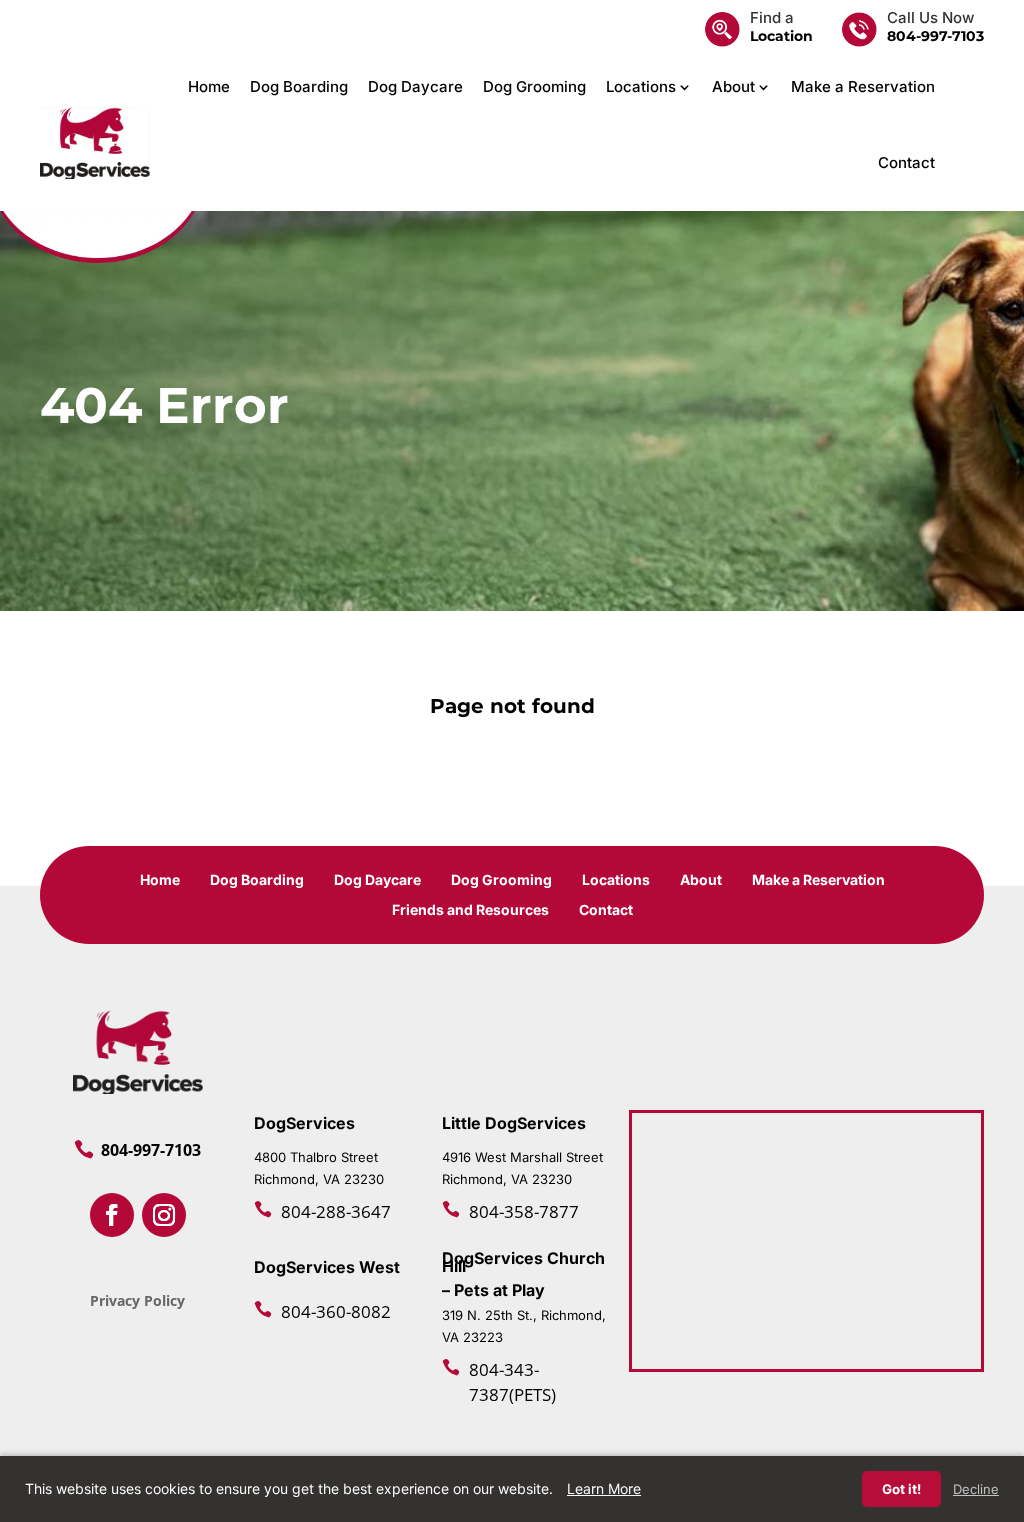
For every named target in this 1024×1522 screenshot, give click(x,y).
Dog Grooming (534, 86)
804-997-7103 (935, 36)
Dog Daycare (415, 86)
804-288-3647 (336, 1211)
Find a (772, 17)
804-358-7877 (524, 1211)
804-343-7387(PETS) (512, 1382)
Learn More (604, 1488)
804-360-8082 (336, 1311)
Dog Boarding (299, 86)
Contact (906, 162)
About (733, 86)
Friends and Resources (470, 910)
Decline (976, 1489)
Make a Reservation (863, 86)
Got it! (901, 1489)
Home (209, 86)
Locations (641, 86)
